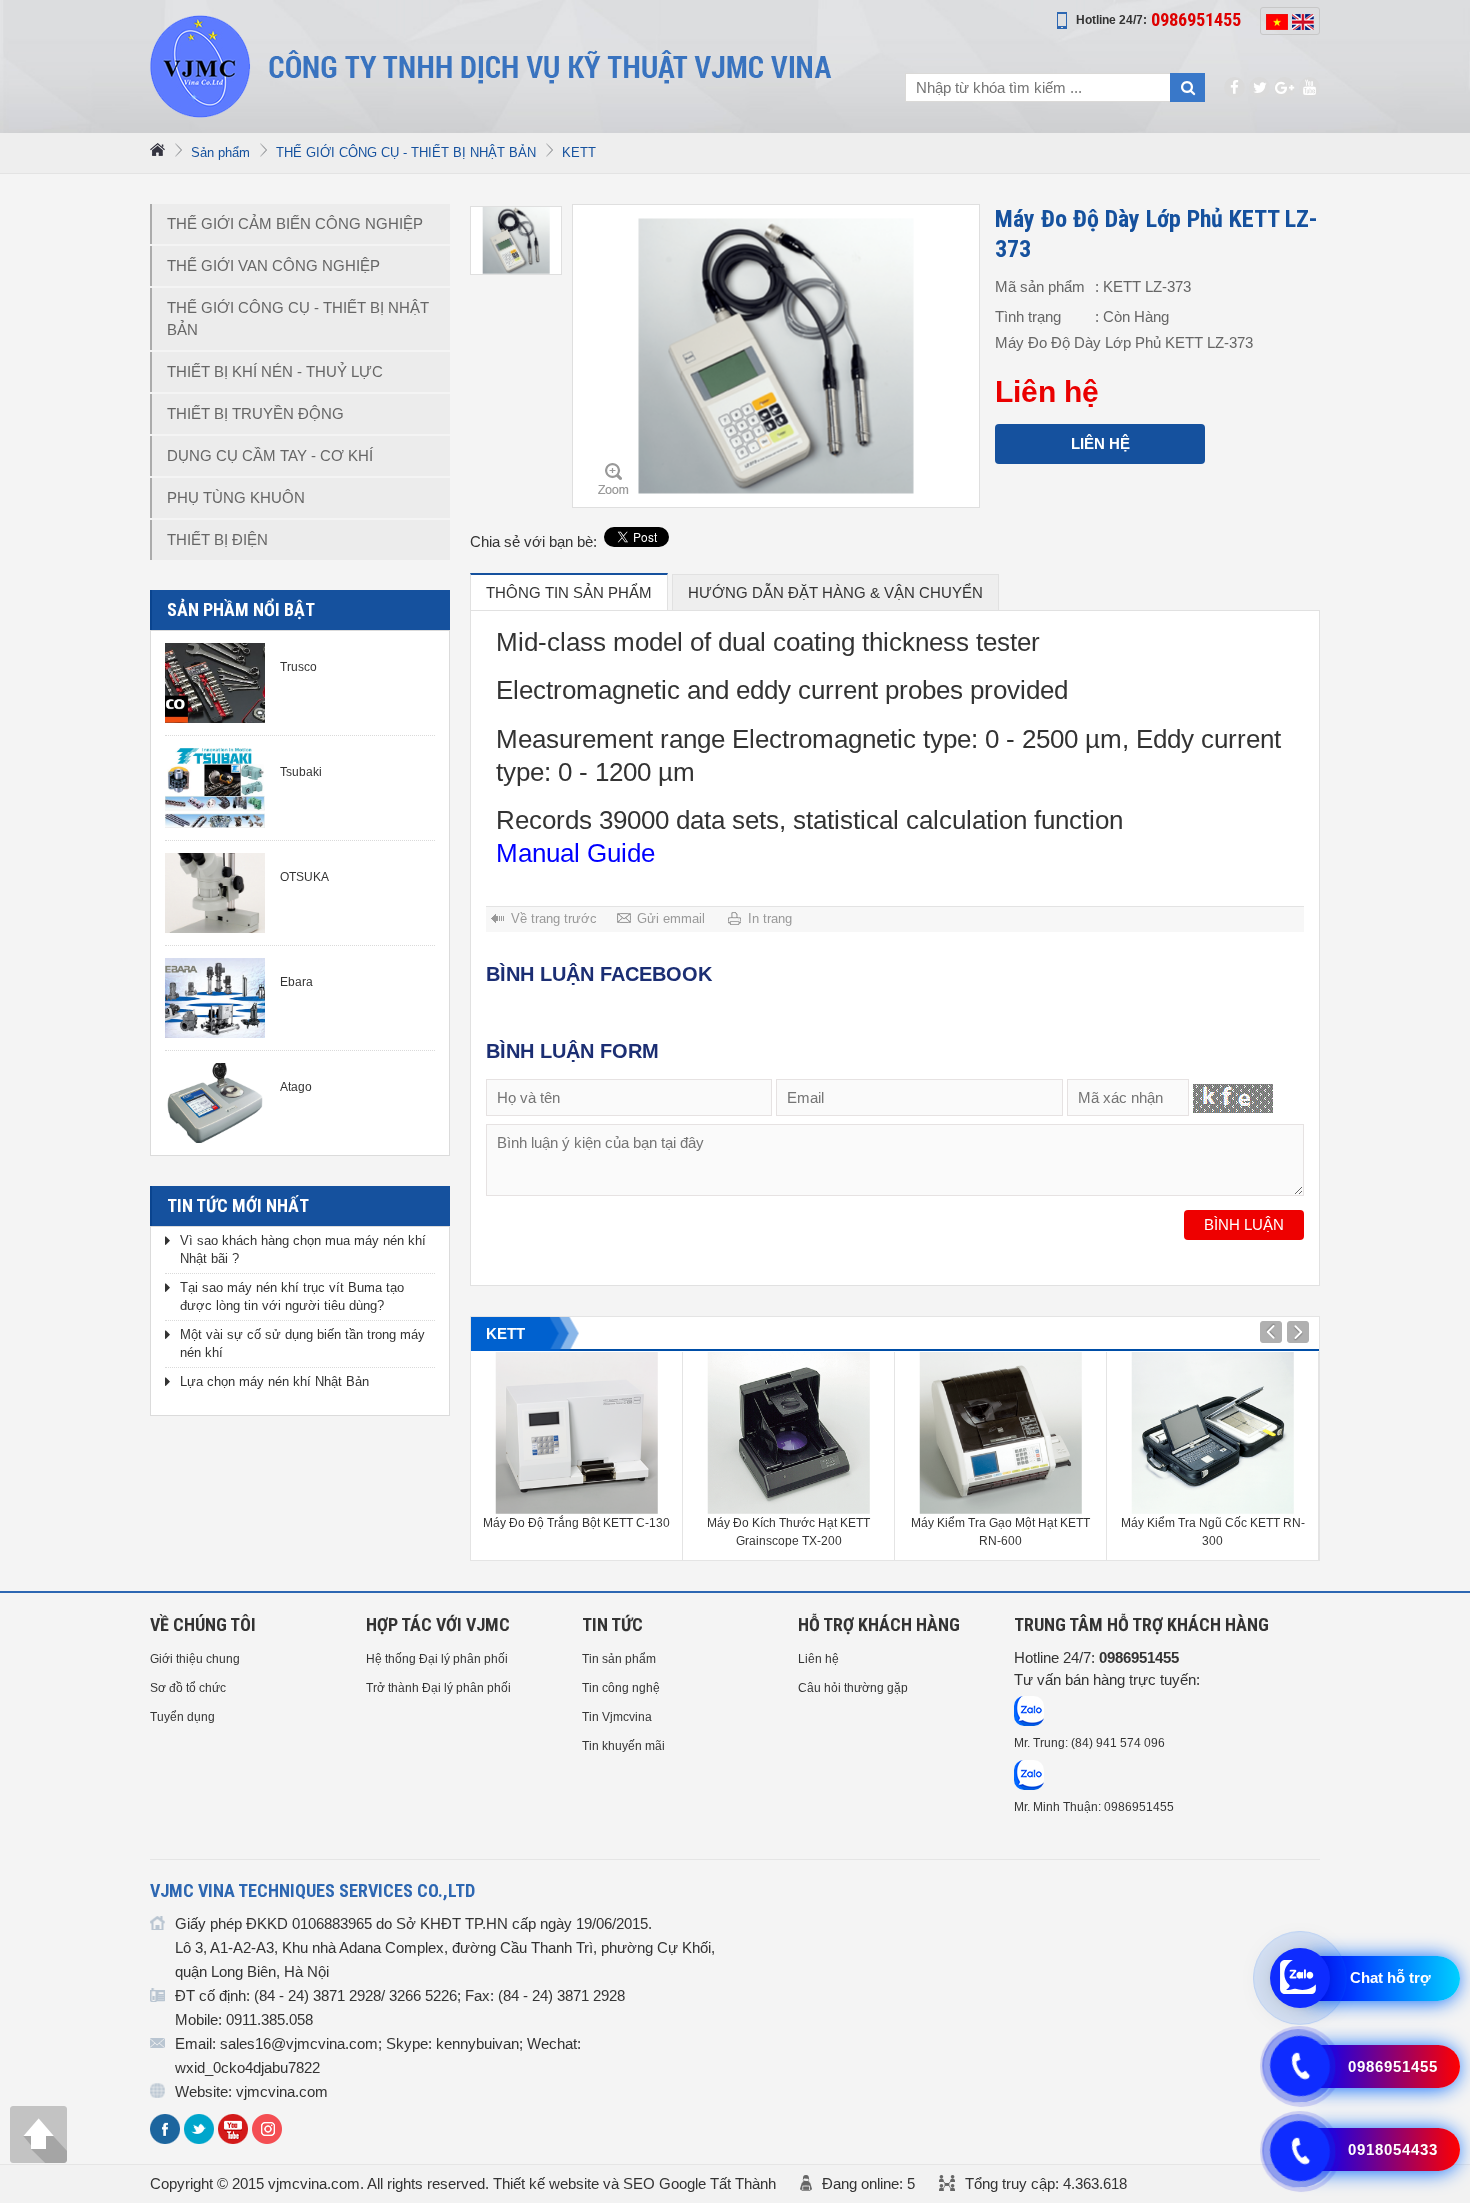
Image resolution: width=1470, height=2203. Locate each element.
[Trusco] (215, 683)
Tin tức (612, 1624)
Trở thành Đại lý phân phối (438, 1688)
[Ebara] (215, 998)
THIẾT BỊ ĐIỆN (217, 539)
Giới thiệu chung (195, 1659)
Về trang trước (554, 918)
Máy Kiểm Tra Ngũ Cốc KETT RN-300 (1213, 1532)
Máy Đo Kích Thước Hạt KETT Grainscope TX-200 (788, 1532)
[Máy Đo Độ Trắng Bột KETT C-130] (576, 1433)
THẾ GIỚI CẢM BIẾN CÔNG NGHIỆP (295, 223)
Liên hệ (1100, 443)
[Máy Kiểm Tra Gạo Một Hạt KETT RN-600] (1000, 1433)
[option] (516, 240)
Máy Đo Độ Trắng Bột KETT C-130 (576, 1523)
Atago (296, 1087)
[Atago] (215, 1103)
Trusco (298, 667)
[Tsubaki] (215, 788)
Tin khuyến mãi (623, 1746)
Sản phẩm (220, 152)
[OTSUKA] (215, 893)
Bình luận (1244, 1224)
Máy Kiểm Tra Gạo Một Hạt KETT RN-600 (1000, 1532)
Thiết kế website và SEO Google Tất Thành (634, 2183)
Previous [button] (1298, 1332)
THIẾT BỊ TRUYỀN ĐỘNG (255, 413)
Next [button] (1271, 1332)
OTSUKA (304, 877)
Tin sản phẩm (619, 1659)
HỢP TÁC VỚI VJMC (438, 1624)
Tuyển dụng (182, 1717)
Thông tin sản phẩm (569, 592)
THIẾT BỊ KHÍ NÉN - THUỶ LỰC (275, 371)
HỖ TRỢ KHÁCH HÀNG (879, 1624)
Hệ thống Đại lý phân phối (437, 1659)
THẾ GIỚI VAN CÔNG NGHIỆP (273, 265)
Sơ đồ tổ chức (188, 1688)
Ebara (296, 982)
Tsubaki (301, 772)
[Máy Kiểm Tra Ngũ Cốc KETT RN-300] (1212, 1433)
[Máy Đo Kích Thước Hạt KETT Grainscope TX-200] (788, 1433)
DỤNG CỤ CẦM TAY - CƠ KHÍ (270, 455)
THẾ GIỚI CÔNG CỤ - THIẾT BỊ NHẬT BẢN (406, 152)
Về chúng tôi (203, 1624)
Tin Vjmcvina (617, 1717)
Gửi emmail (671, 918)
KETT (579, 152)
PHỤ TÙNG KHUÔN (236, 497)
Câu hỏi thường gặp (853, 1688)
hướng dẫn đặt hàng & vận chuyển (835, 592)
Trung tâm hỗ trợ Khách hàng (1141, 1624)
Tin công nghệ (621, 1688)
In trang (770, 918)
